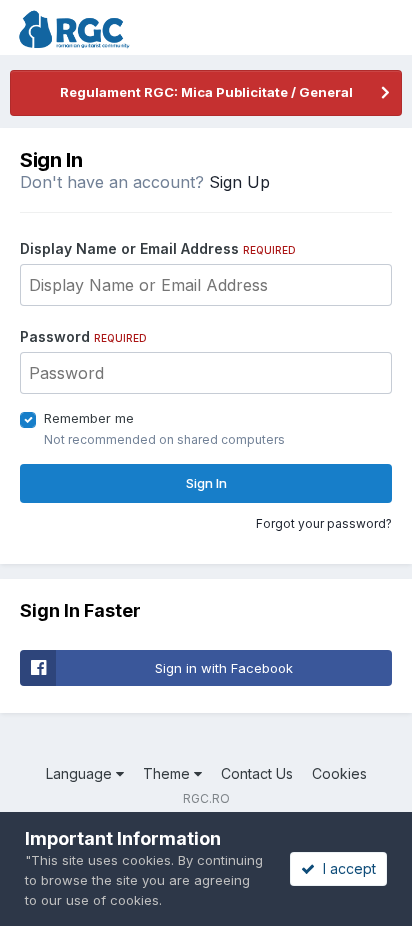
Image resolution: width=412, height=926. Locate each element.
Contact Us (257, 773)
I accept (345, 868)
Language (81, 773)
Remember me (89, 418)
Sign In (206, 483)
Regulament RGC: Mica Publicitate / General (206, 92)
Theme (168, 773)
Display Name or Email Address (158, 248)
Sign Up (239, 182)
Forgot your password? (324, 523)
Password (83, 336)
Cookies (339, 773)
